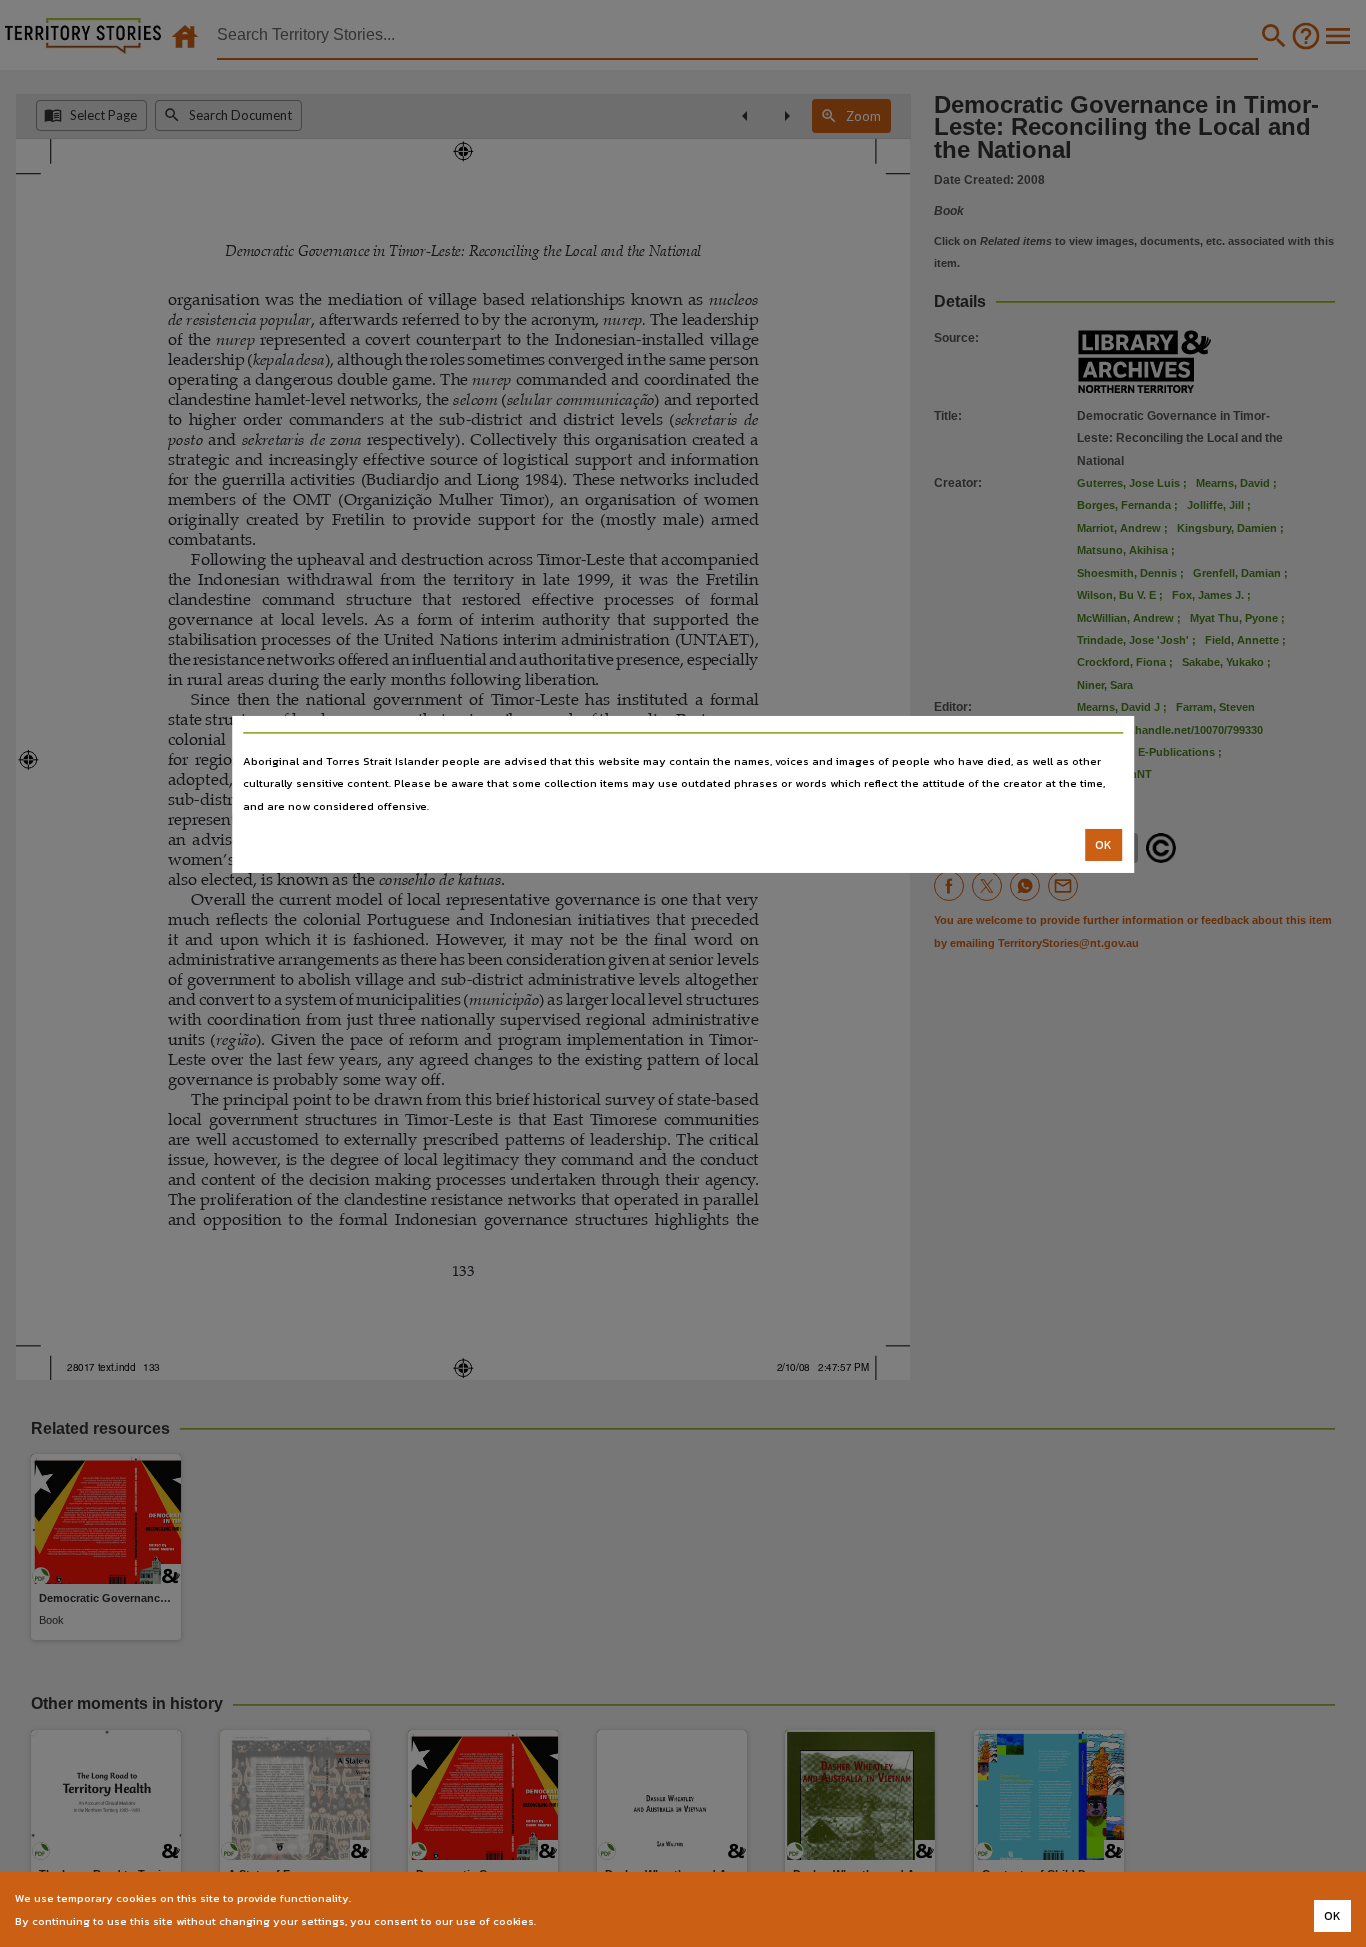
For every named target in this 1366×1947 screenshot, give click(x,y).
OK (1103, 845)
